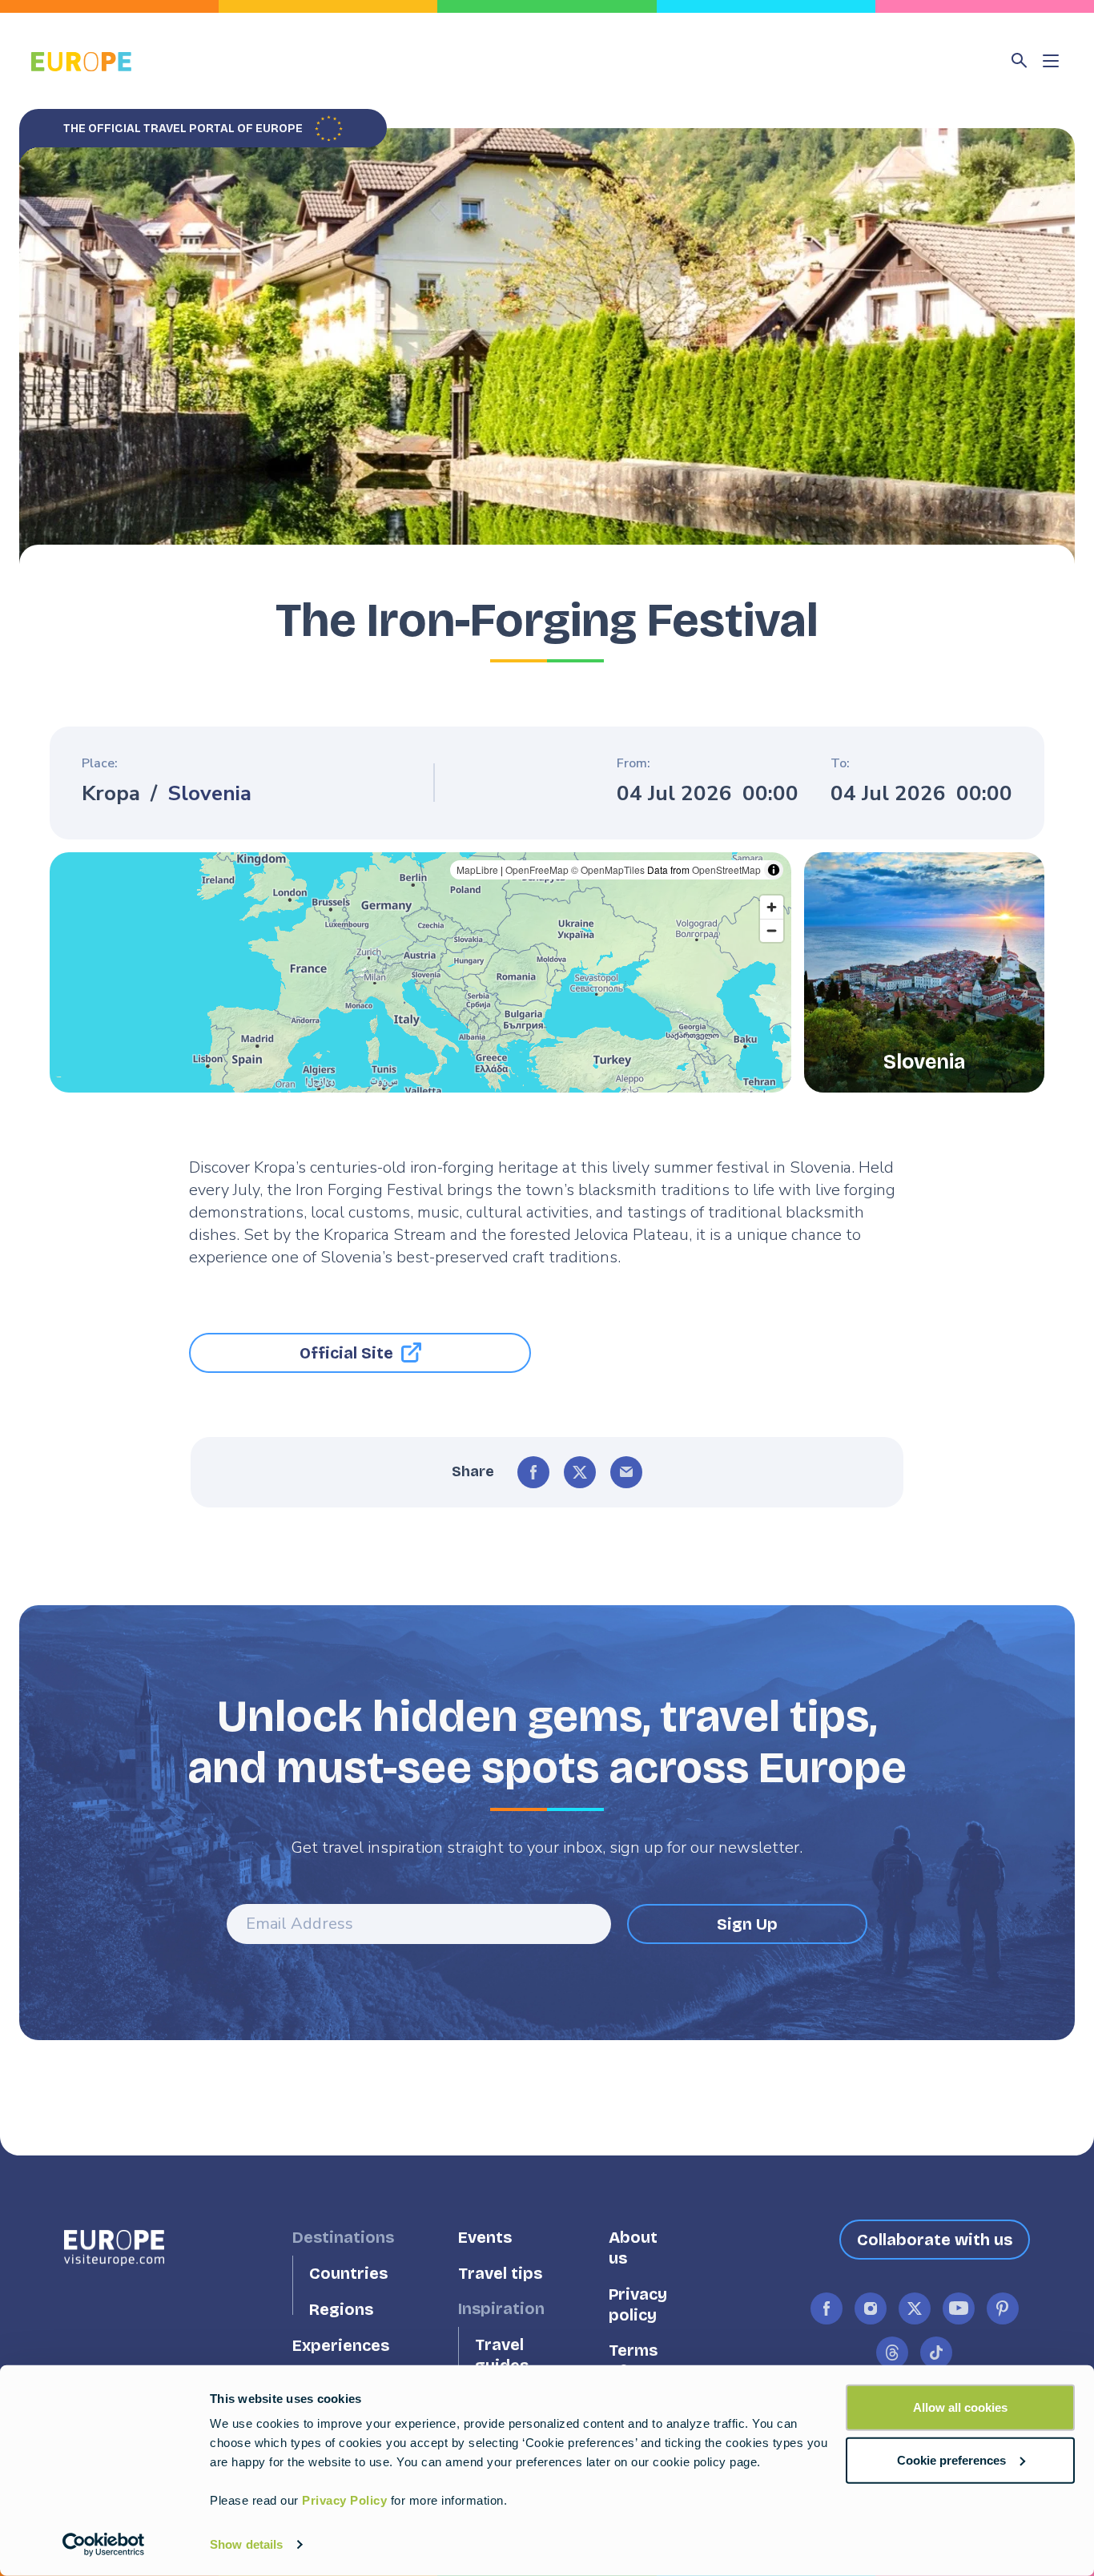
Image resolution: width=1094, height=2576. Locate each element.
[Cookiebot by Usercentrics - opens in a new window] (104, 2545)
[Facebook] (533, 1472)
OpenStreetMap (726, 869)
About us (633, 2248)
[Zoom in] (772, 907)
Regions (341, 2310)
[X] (580, 1472)
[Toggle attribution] (774, 870)
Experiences (341, 2345)
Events (485, 2238)
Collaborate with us (935, 2240)
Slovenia (209, 794)
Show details (246, 2544)
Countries (348, 2274)
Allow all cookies (960, 2407)
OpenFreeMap (537, 869)
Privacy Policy (344, 2500)
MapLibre (477, 869)
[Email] (626, 1472)
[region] (420, 972)
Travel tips (500, 2274)
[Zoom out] (772, 930)
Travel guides (502, 2355)
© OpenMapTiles (608, 869)
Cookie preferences (951, 2459)
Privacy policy (638, 2305)
